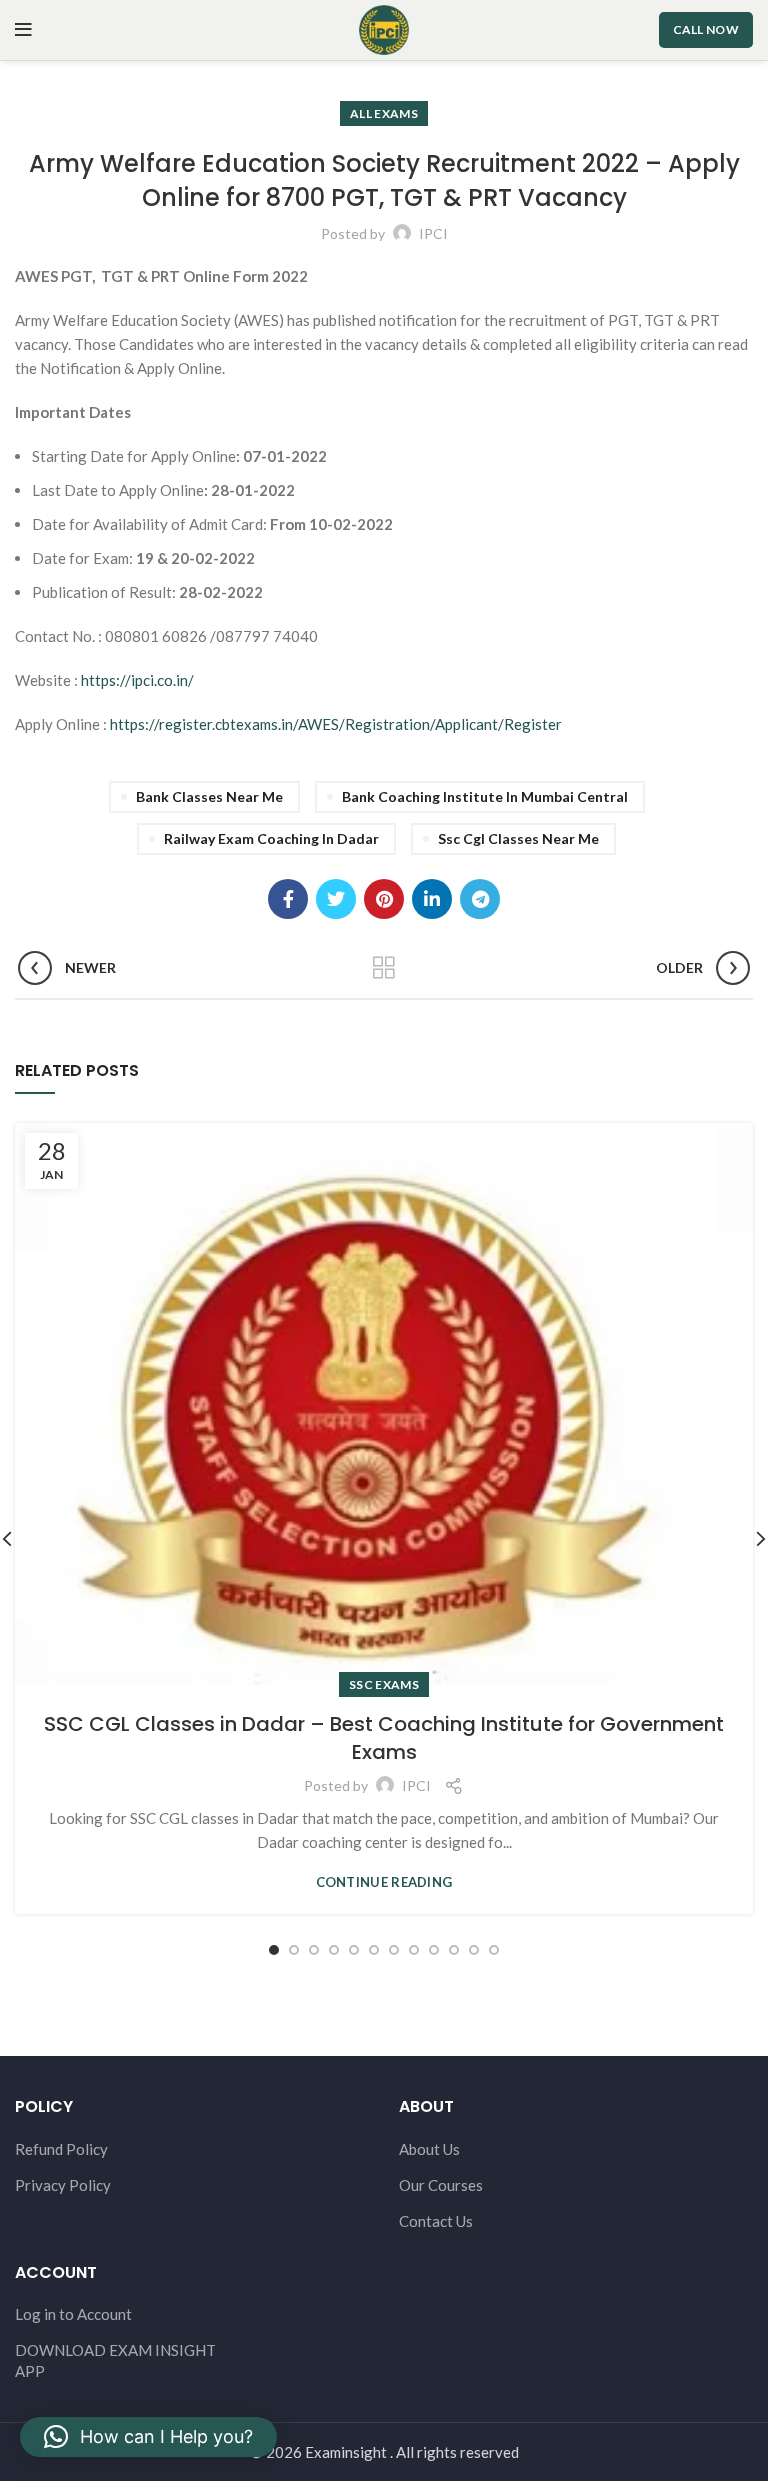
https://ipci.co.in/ (137, 680)
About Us (429, 2149)
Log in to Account (73, 2314)
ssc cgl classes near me (518, 838)
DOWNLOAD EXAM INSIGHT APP (115, 2360)
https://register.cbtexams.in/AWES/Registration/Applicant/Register (336, 724)
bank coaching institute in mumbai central (485, 796)
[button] (148, 2437)
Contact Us (436, 2221)
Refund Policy (61, 2149)
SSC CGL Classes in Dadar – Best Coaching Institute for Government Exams (384, 1738)
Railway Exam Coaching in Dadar (271, 838)
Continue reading (384, 1882)
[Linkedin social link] (432, 899)
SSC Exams (384, 1684)
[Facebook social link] (288, 899)
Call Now (706, 29)
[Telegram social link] (480, 899)
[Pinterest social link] (384, 899)
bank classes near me (209, 796)
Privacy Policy (63, 2185)
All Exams (384, 113)
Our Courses (441, 2185)
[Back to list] (384, 968)
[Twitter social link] (336, 899)
